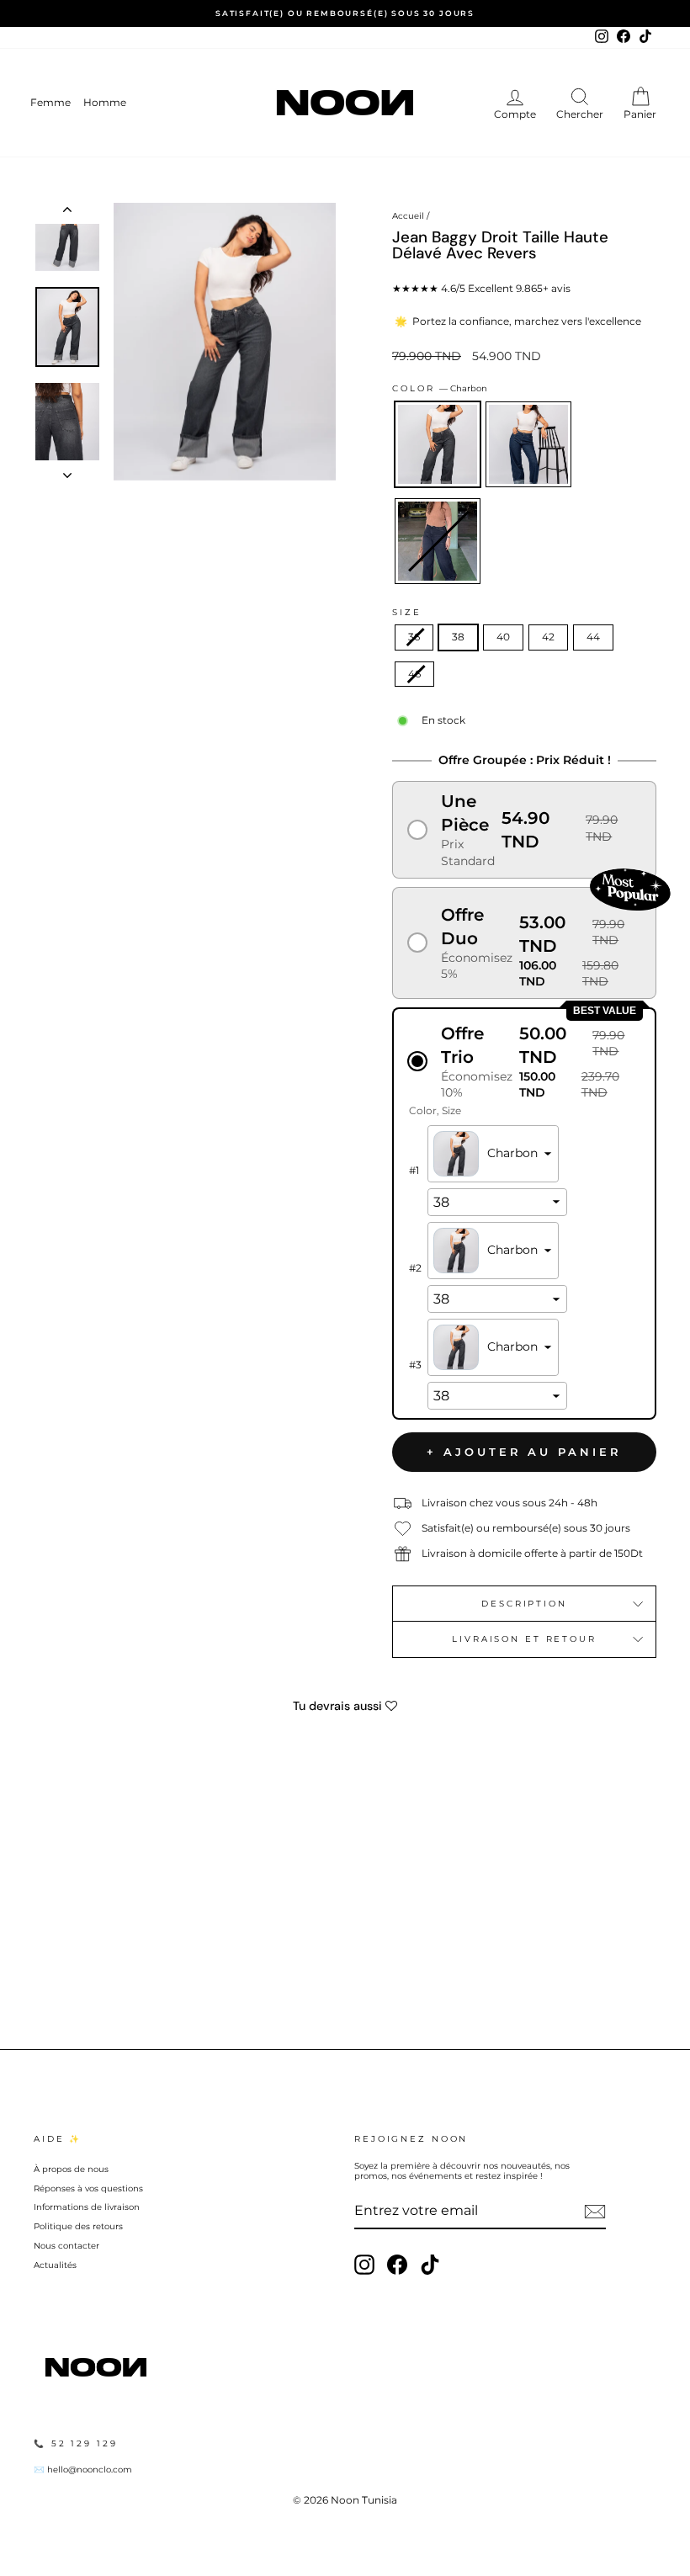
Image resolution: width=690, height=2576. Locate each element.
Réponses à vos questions (88, 2188)
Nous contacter (66, 2246)
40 (503, 637)
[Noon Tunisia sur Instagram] (364, 2265)
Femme (50, 102)
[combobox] (493, 1154)
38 (458, 637)
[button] (524, 829)
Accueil (408, 216)
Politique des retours (78, 2226)
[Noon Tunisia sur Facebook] (397, 2265)
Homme (105, 102)
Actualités (55, 2265)
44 (593, 637)
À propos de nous (71, 2169)
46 (414, 674)
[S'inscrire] (595, 2212)
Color (440, 388)
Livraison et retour (524, 1639)
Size (407, 612)
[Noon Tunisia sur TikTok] (430, 2265)
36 (414, 637)
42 (548, 637)
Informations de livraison (87, 2207)
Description (524, 1604)
